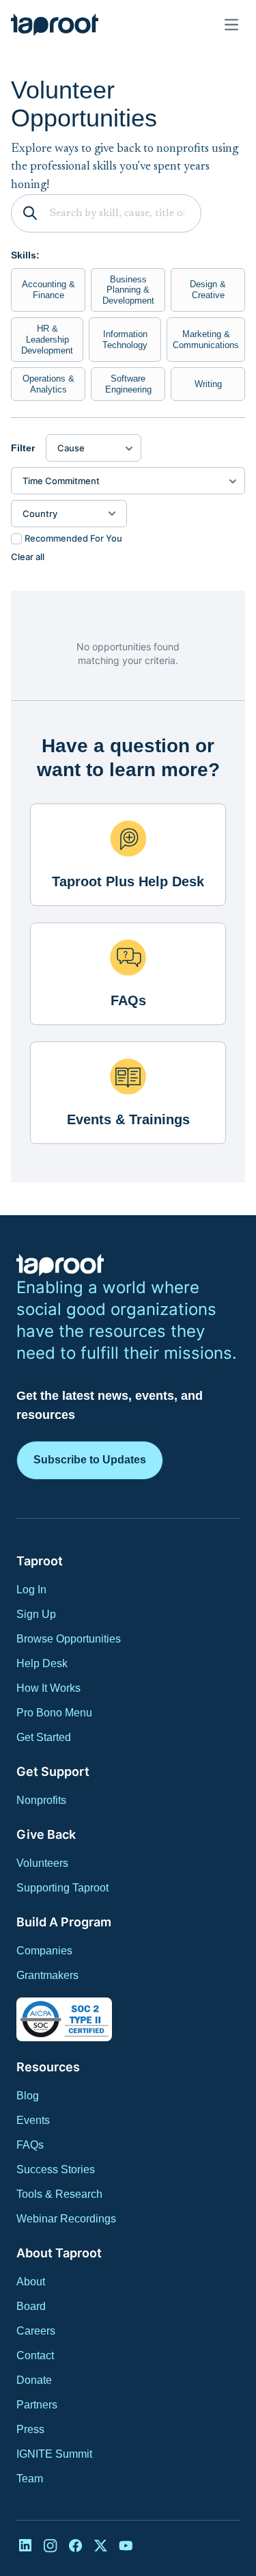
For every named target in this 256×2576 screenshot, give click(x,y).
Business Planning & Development (128, 290)
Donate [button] (34, 2380)
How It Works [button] (48, 1688)
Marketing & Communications (206, 340)
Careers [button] (36, 2331)
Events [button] (33, 2120)
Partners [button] (37, 2405)
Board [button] (31, 2306)
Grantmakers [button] (47, 1975)
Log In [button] (31, 1590)
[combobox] (61, 514)
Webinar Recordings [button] (66, 2219)
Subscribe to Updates (90, 1460)
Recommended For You (73, 538)
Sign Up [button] (36, 1614)
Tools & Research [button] (59, 2194)
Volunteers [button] (42, 1863)
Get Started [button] (44, 1737)
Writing (208, 384)
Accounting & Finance (48, 290)
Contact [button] (35, 2355)
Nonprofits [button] (41, 1800)
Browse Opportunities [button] (69, 1639)
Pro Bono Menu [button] (54, 1713)
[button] (55, 25)
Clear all (28, 557)
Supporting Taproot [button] (62, 1888)
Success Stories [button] (56, 2169)
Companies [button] (44, 1951)
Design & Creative (208, 290)
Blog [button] (28, 2096)
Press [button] (30, 2429)
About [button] (31, 2282)
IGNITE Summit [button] (54, 2454)
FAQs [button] (30, 2145)
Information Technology (125, 340)
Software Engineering (128, 384)
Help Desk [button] (42, 1663)
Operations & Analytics (48, 384)
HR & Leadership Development (47, 339)
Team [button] (30, 2479)
